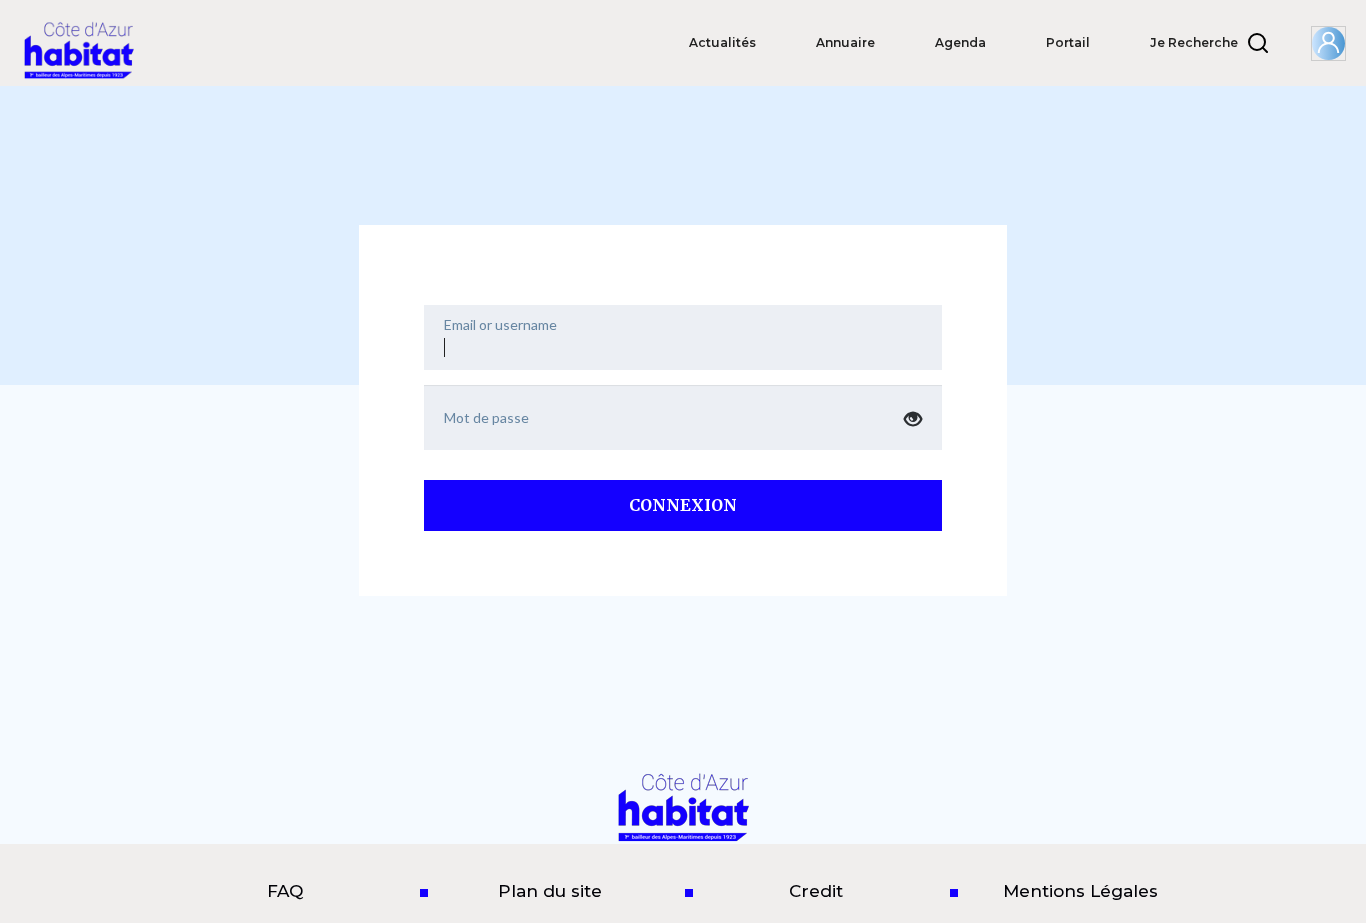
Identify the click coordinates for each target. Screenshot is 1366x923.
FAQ (285, 891)
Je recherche (1194, 42)
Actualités (722, 42)
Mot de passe (486, 418)
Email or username (500, 325)
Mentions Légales (1080, 891)
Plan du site (550, 891)
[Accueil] (86, 50)
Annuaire (845, 42)
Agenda (960, 42)
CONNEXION (683, 505)
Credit (816, 891)
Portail (1068, 42)
